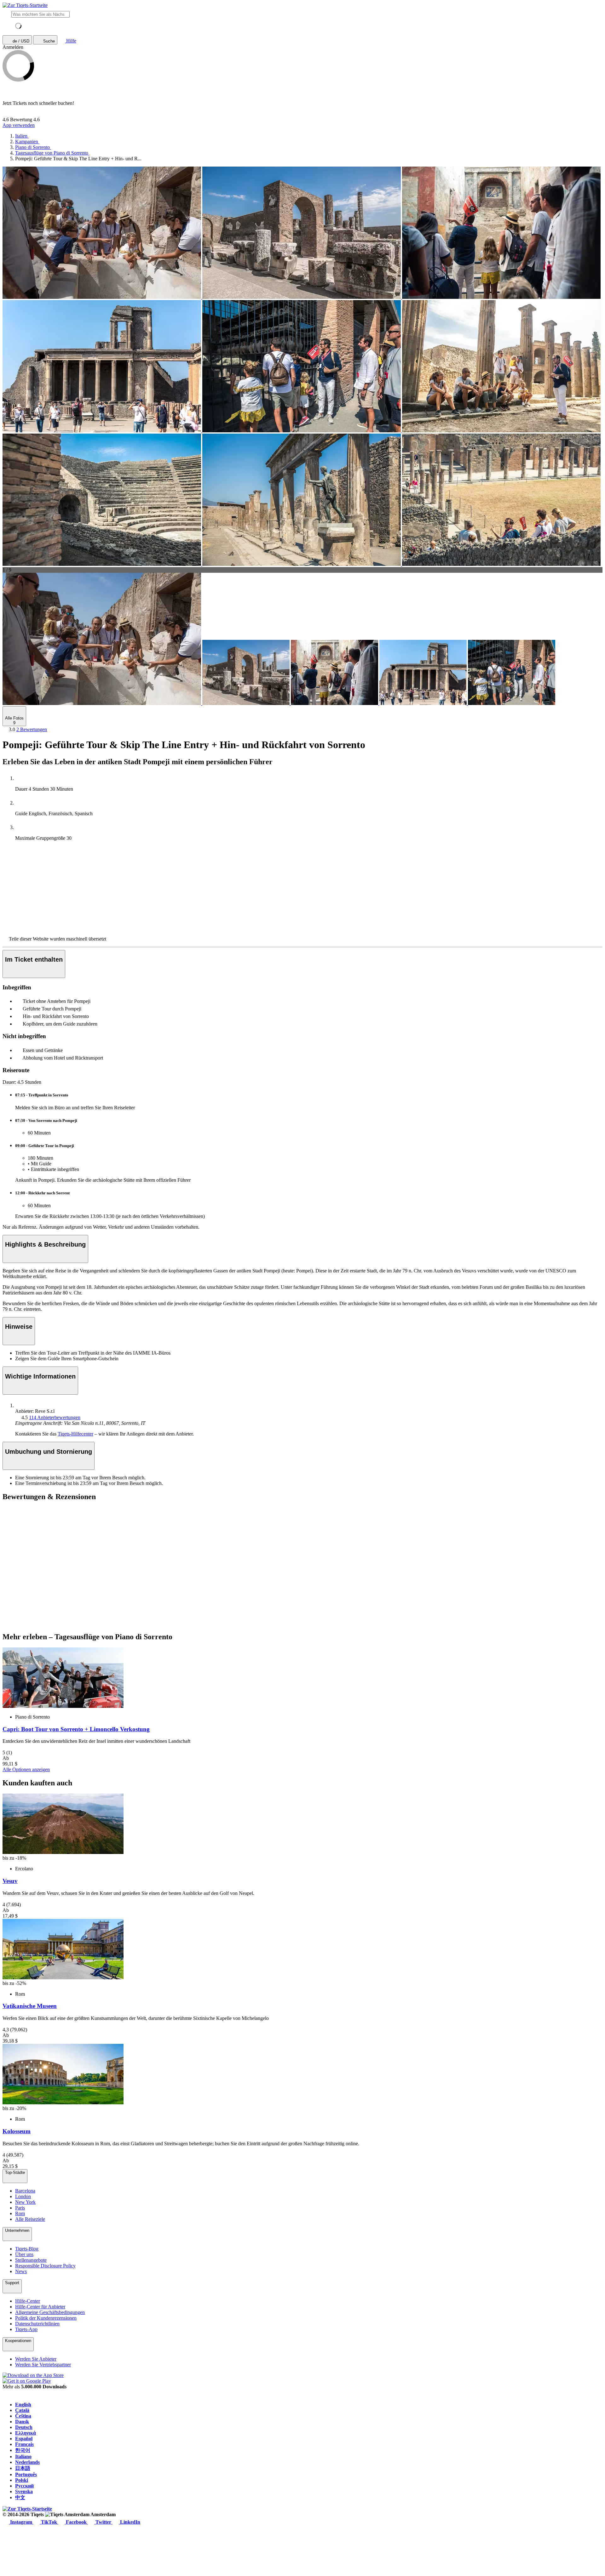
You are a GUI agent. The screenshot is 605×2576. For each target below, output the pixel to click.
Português (26, 2474)
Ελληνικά (26, 2433)
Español (24, 2439)
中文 (20, 2497)
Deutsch (24, 2427)
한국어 (23, 2450)
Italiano (23, 2457)
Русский (24, 2486)
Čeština (23, 2416)
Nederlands (27, 2462)
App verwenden (19, 125)
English (23, 2405)
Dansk (22, 2422)
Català (22, 2410)
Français (24, 2444)
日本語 (23, 2468)
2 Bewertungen (32, 729)
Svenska (24, 2491)
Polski (22, 2480)
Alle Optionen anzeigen (26, 1769)
